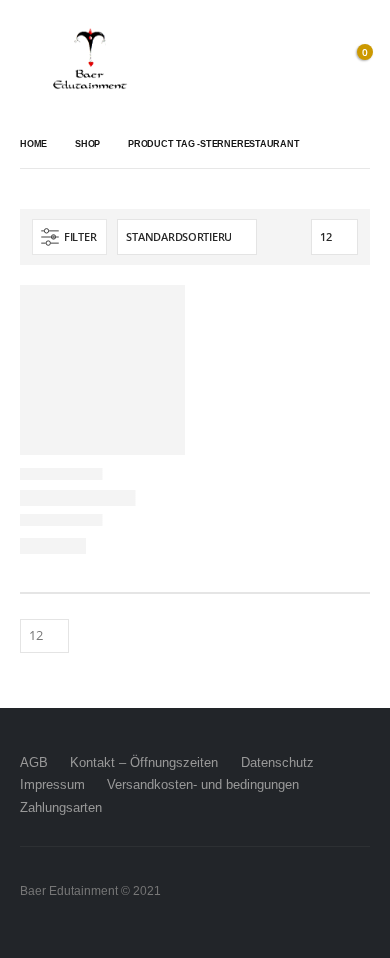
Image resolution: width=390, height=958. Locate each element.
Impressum (52, 784)
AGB (34, 762)
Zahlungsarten (61, 807)
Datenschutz (277, 762)
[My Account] (310, 60)
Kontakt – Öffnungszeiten (144, 762)
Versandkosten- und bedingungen (203, 784)
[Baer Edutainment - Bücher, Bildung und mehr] (90, 60)
